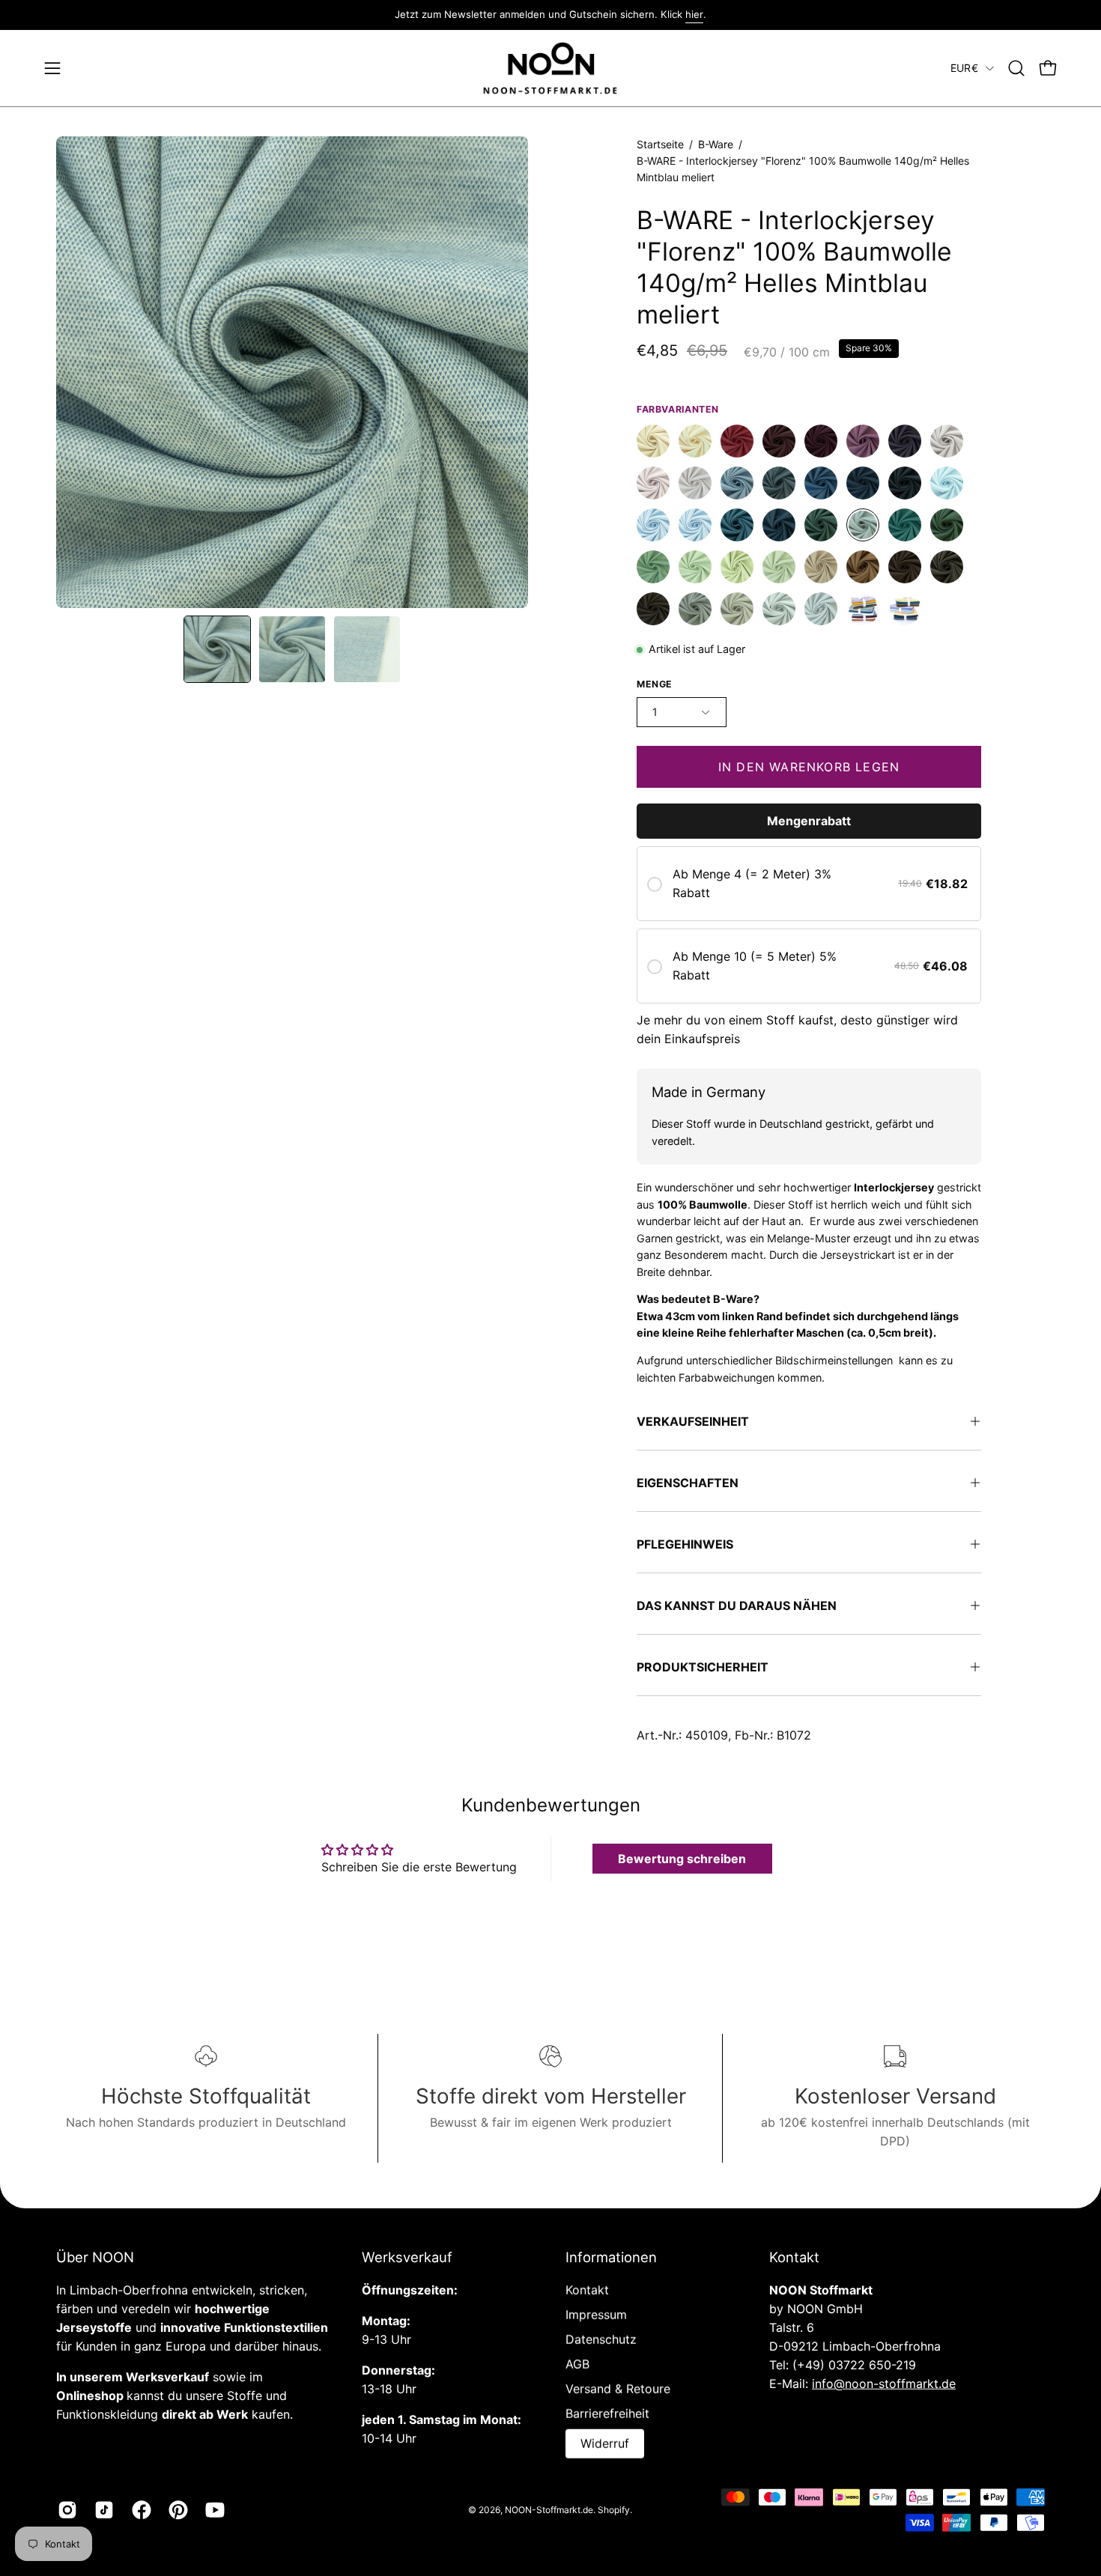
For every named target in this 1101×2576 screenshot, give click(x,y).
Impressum (596, 2315)
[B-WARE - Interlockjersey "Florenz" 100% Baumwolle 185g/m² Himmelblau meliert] (695, 526)
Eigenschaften (688, 1483)
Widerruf (605, 2443)
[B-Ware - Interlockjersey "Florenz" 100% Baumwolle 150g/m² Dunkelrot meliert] (821, 442)
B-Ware (716, 144)
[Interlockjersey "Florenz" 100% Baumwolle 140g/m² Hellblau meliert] (737, 484)
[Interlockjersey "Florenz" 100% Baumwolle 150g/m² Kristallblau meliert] (947, 484)
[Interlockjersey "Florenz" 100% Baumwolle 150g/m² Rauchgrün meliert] (653, 568)
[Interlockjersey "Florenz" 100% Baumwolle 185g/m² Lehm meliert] (695, 610)
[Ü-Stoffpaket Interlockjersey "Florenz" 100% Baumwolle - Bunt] (863, 610)
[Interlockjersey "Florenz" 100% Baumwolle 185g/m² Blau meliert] (737, 526)
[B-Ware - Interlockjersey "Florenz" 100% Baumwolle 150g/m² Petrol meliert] (821, 526)
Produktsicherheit (703, 1667)
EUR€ (964, 68)
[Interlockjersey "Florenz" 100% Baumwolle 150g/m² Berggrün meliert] (947, 526)
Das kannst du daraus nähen (737, 1606)
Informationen (611, 2257)
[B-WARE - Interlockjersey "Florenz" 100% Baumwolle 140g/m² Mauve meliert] (863, 442)
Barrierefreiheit (607, 2414)
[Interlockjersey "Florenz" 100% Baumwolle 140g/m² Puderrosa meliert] (695, 484)
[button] (1016, 68)
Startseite (660, 144)
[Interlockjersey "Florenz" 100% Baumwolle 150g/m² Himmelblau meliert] (653, 526)
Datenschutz (601, 2339)
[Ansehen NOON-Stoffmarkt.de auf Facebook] (139, 2510)
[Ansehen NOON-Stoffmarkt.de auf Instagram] (65, 2510)
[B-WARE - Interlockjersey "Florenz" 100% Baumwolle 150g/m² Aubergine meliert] (905, 442)
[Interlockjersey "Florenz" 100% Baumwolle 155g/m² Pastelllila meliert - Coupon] (653, 484)
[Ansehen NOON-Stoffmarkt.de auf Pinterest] (176, 2510)
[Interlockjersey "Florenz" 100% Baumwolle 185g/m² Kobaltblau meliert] (821, 484)
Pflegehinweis (685, 1544)
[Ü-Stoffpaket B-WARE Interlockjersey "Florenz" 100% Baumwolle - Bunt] (905, 610)
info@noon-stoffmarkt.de (884, 2384)
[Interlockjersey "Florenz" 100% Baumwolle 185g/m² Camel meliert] (863, 568)
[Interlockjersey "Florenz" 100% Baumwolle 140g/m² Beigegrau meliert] (779, 610)
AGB (577, 2364)
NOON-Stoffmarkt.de (549, 2509)
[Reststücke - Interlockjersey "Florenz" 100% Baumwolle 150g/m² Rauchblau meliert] (779, 484)
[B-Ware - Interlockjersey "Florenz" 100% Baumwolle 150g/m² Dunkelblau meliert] (905, 484)
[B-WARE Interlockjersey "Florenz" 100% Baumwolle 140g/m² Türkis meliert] (905, 526)
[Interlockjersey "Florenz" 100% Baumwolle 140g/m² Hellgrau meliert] (821, 610)
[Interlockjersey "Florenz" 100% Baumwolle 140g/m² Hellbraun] (821, 568)
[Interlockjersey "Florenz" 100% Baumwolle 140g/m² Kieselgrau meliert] (737, 610)
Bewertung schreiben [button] (682, 1859)
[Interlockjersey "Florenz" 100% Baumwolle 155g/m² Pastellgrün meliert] (695, 568)
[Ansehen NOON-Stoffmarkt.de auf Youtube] (212, 2510)
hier (694, 14)
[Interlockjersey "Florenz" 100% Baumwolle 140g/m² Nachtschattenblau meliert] (779, 526)
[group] (550, 15)
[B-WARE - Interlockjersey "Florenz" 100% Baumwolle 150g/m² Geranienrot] (737, 442)
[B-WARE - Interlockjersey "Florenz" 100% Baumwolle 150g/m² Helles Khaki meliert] (779, 568)
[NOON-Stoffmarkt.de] (550, 69)
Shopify (614, 2509)
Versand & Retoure (618, 2389)
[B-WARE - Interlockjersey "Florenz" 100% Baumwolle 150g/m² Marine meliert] (863, 484)
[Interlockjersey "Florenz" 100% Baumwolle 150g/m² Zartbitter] (653, 610)
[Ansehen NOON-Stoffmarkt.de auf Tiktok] (101, 2510)
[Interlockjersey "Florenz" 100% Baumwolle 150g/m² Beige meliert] (653, 442)
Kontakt (587, 2290)
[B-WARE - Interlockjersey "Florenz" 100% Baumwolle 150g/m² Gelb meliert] (695, 442)
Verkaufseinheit (693, 1421)
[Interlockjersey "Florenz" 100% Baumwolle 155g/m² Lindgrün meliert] (737, 568)
